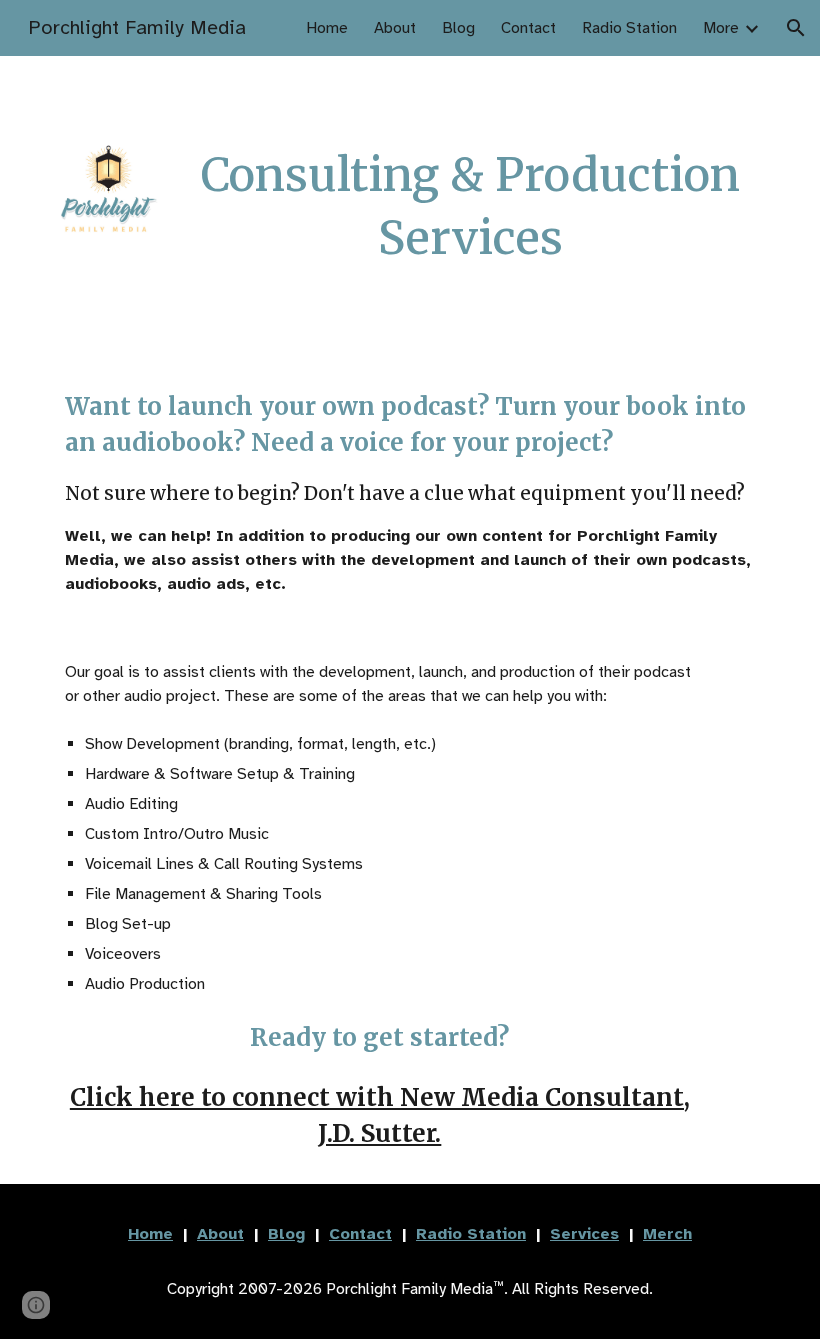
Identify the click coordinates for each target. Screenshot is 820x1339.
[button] (796, 28)
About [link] (395, 28)
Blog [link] (458, 28)
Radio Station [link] (629, 28)
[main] (470, 206)
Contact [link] (528, 28)
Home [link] (327, 28)
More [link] (721, 28)
